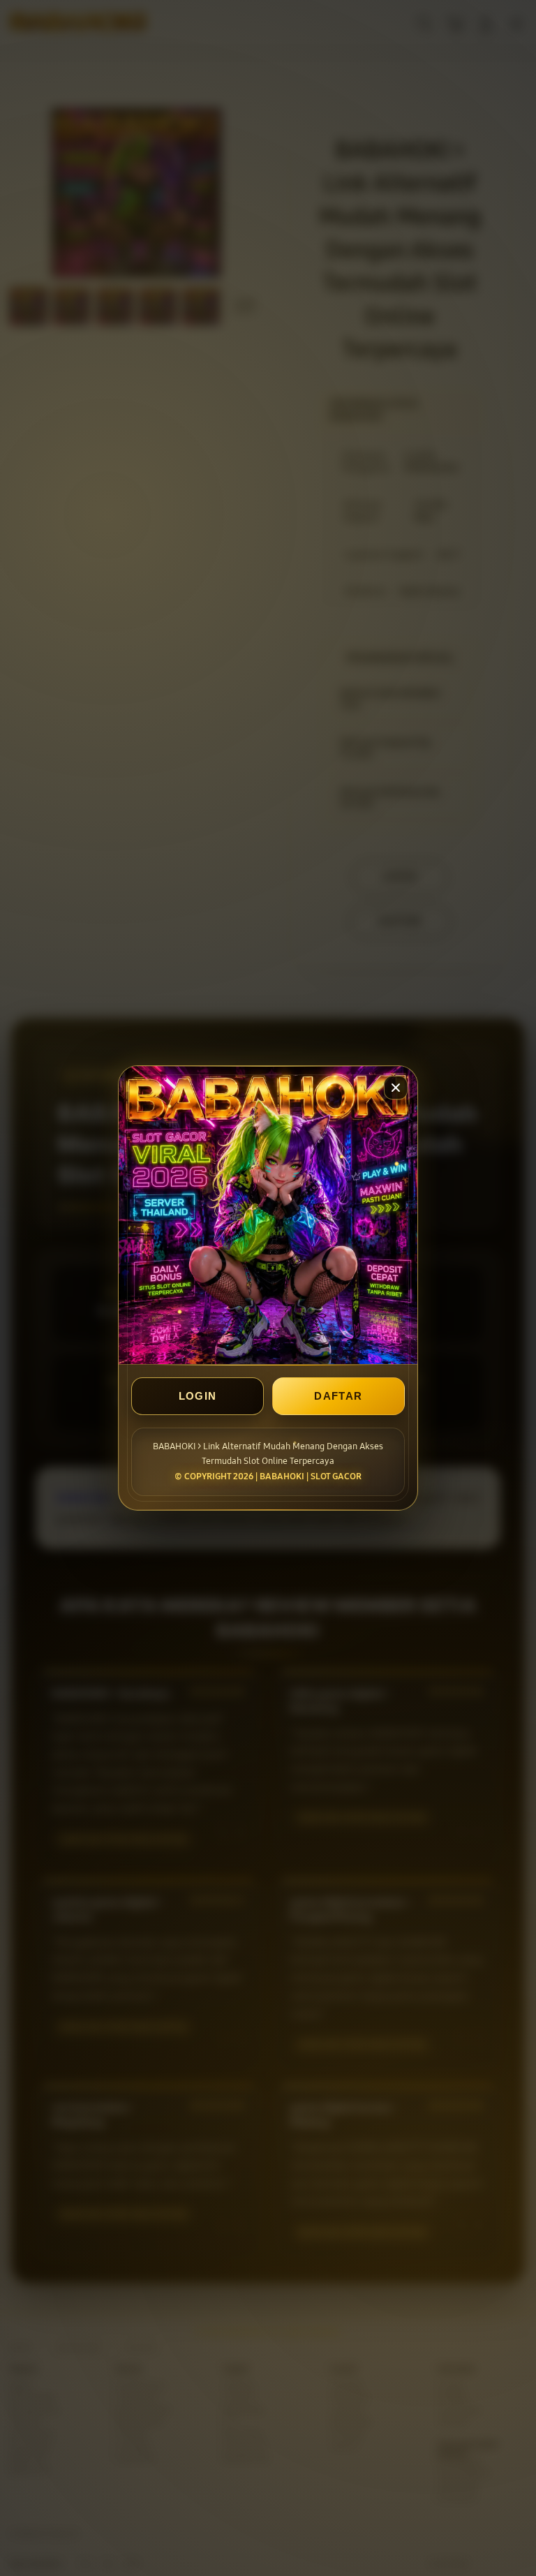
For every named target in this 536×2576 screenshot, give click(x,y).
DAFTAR (338, 1396)
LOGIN (198, 1396)
